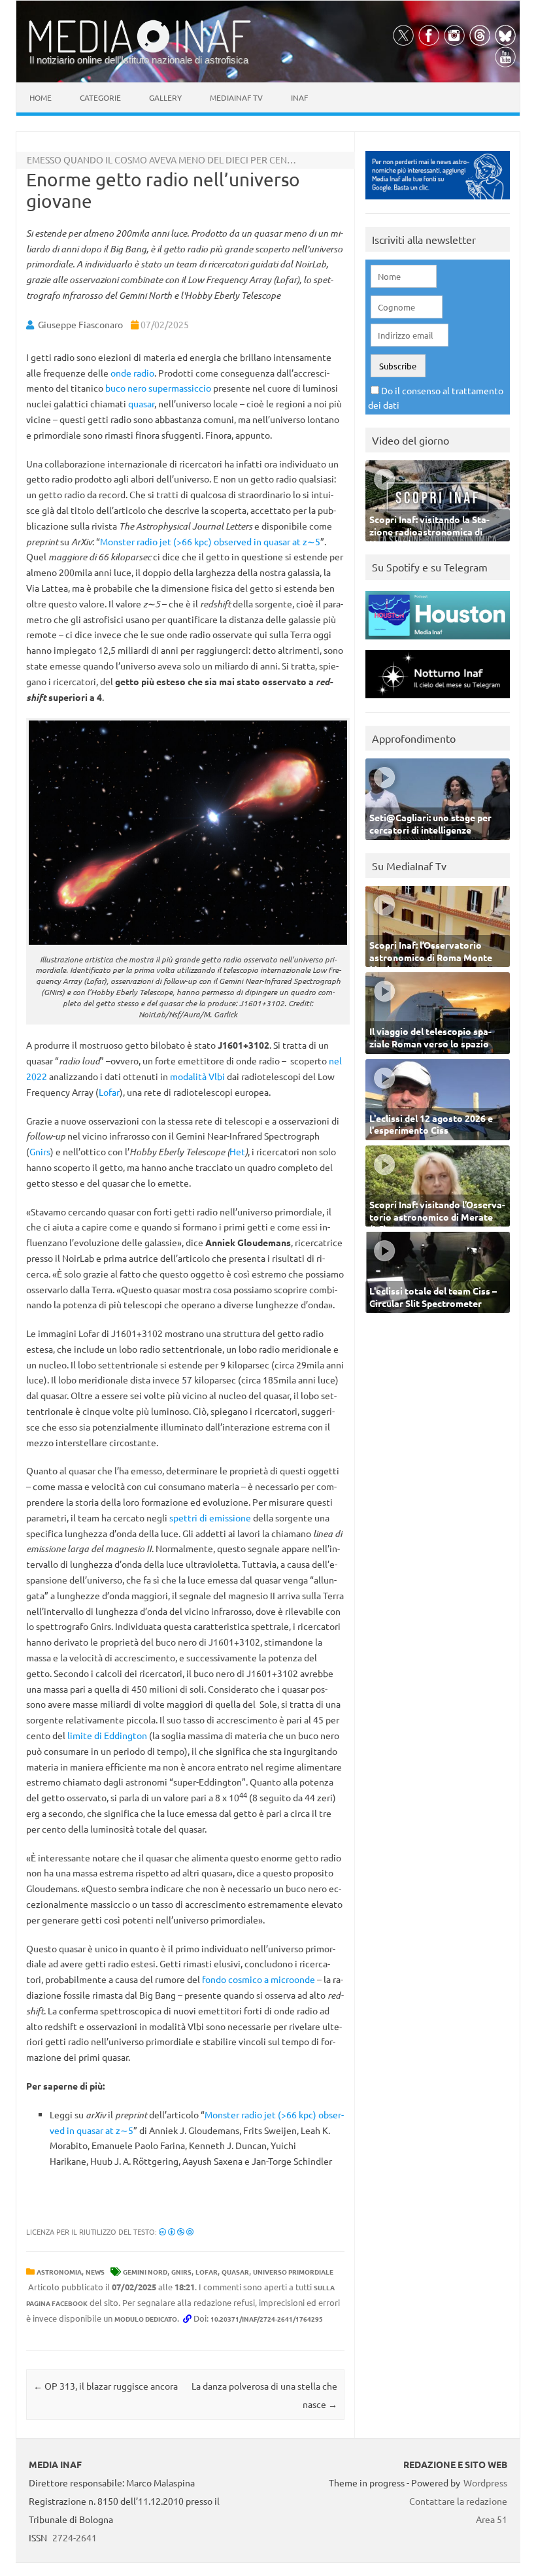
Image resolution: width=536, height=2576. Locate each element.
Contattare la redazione (458, 2501)
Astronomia (59, 2272)
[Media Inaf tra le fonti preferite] (438, 202)
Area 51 (492, 2519)
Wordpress (485, 2483)
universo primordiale (293, 2272)
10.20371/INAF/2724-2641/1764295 (267, 2319)
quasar (141, 403)
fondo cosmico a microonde (259, 1979)
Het (237, 1151)
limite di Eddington (107, 1735)
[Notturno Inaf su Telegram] (438, 701)
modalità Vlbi (197, 1076)
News (95, 2272)
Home (41, 97)
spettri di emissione (210, 1517)
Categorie (100, 97)
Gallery (165, 97)
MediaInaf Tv (236, 97)
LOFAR (207, 2272)
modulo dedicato (146, 2319)
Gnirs (40, 1151)
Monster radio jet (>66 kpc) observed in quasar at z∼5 (210, 541)
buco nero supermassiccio (158, 388)
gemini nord (145, 2272)
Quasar (235, 2272)
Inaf (299, 97)
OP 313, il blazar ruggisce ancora (106, 2386)
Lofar (109, 1092)
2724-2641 (75, 2537)
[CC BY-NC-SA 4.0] (176, 2231)
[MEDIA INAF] (140, 50)
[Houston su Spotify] (438, 642)
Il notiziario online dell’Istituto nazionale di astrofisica (139, 60)
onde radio (132, 373)
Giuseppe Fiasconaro (80, 324)
